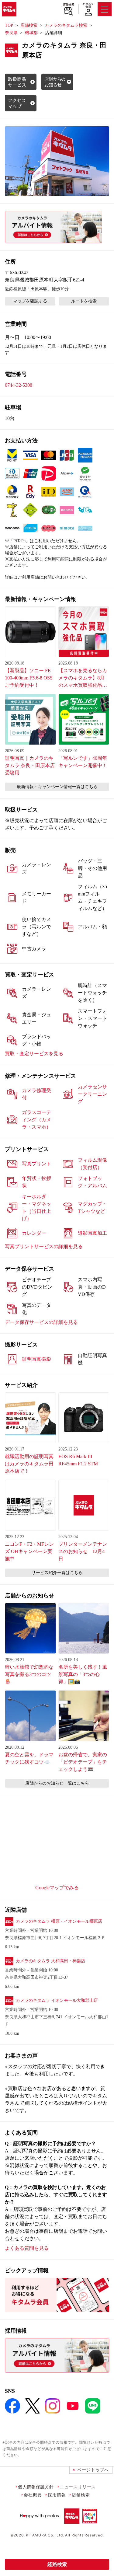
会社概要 (33, 2495)
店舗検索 (69, 5)
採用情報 (57, 2495)
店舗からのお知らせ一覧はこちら (57, 1783)
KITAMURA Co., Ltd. (45, 2535)
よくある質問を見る (27, 2248)
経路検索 (57, 2564)
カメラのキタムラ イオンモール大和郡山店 (57, 2000)
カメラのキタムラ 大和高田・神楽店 (50, 1961)
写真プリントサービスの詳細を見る (44, 1246)
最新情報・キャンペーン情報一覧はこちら (57, 787)
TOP (9, 25)
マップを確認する (30, 301)
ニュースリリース (78, 2487)
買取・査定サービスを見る (34, 1054)
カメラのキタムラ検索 (66, 25)
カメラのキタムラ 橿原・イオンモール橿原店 (59, 1921)
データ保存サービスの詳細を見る (41, 1322)
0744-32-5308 (19, 385)
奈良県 (11, 33)
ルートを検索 (84, 301)
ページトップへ (93, 2470)
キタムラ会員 (88, 5)
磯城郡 (31, 33)
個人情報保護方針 (36, 2487)
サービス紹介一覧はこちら (57, 1573)
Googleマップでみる (57, 1888)
